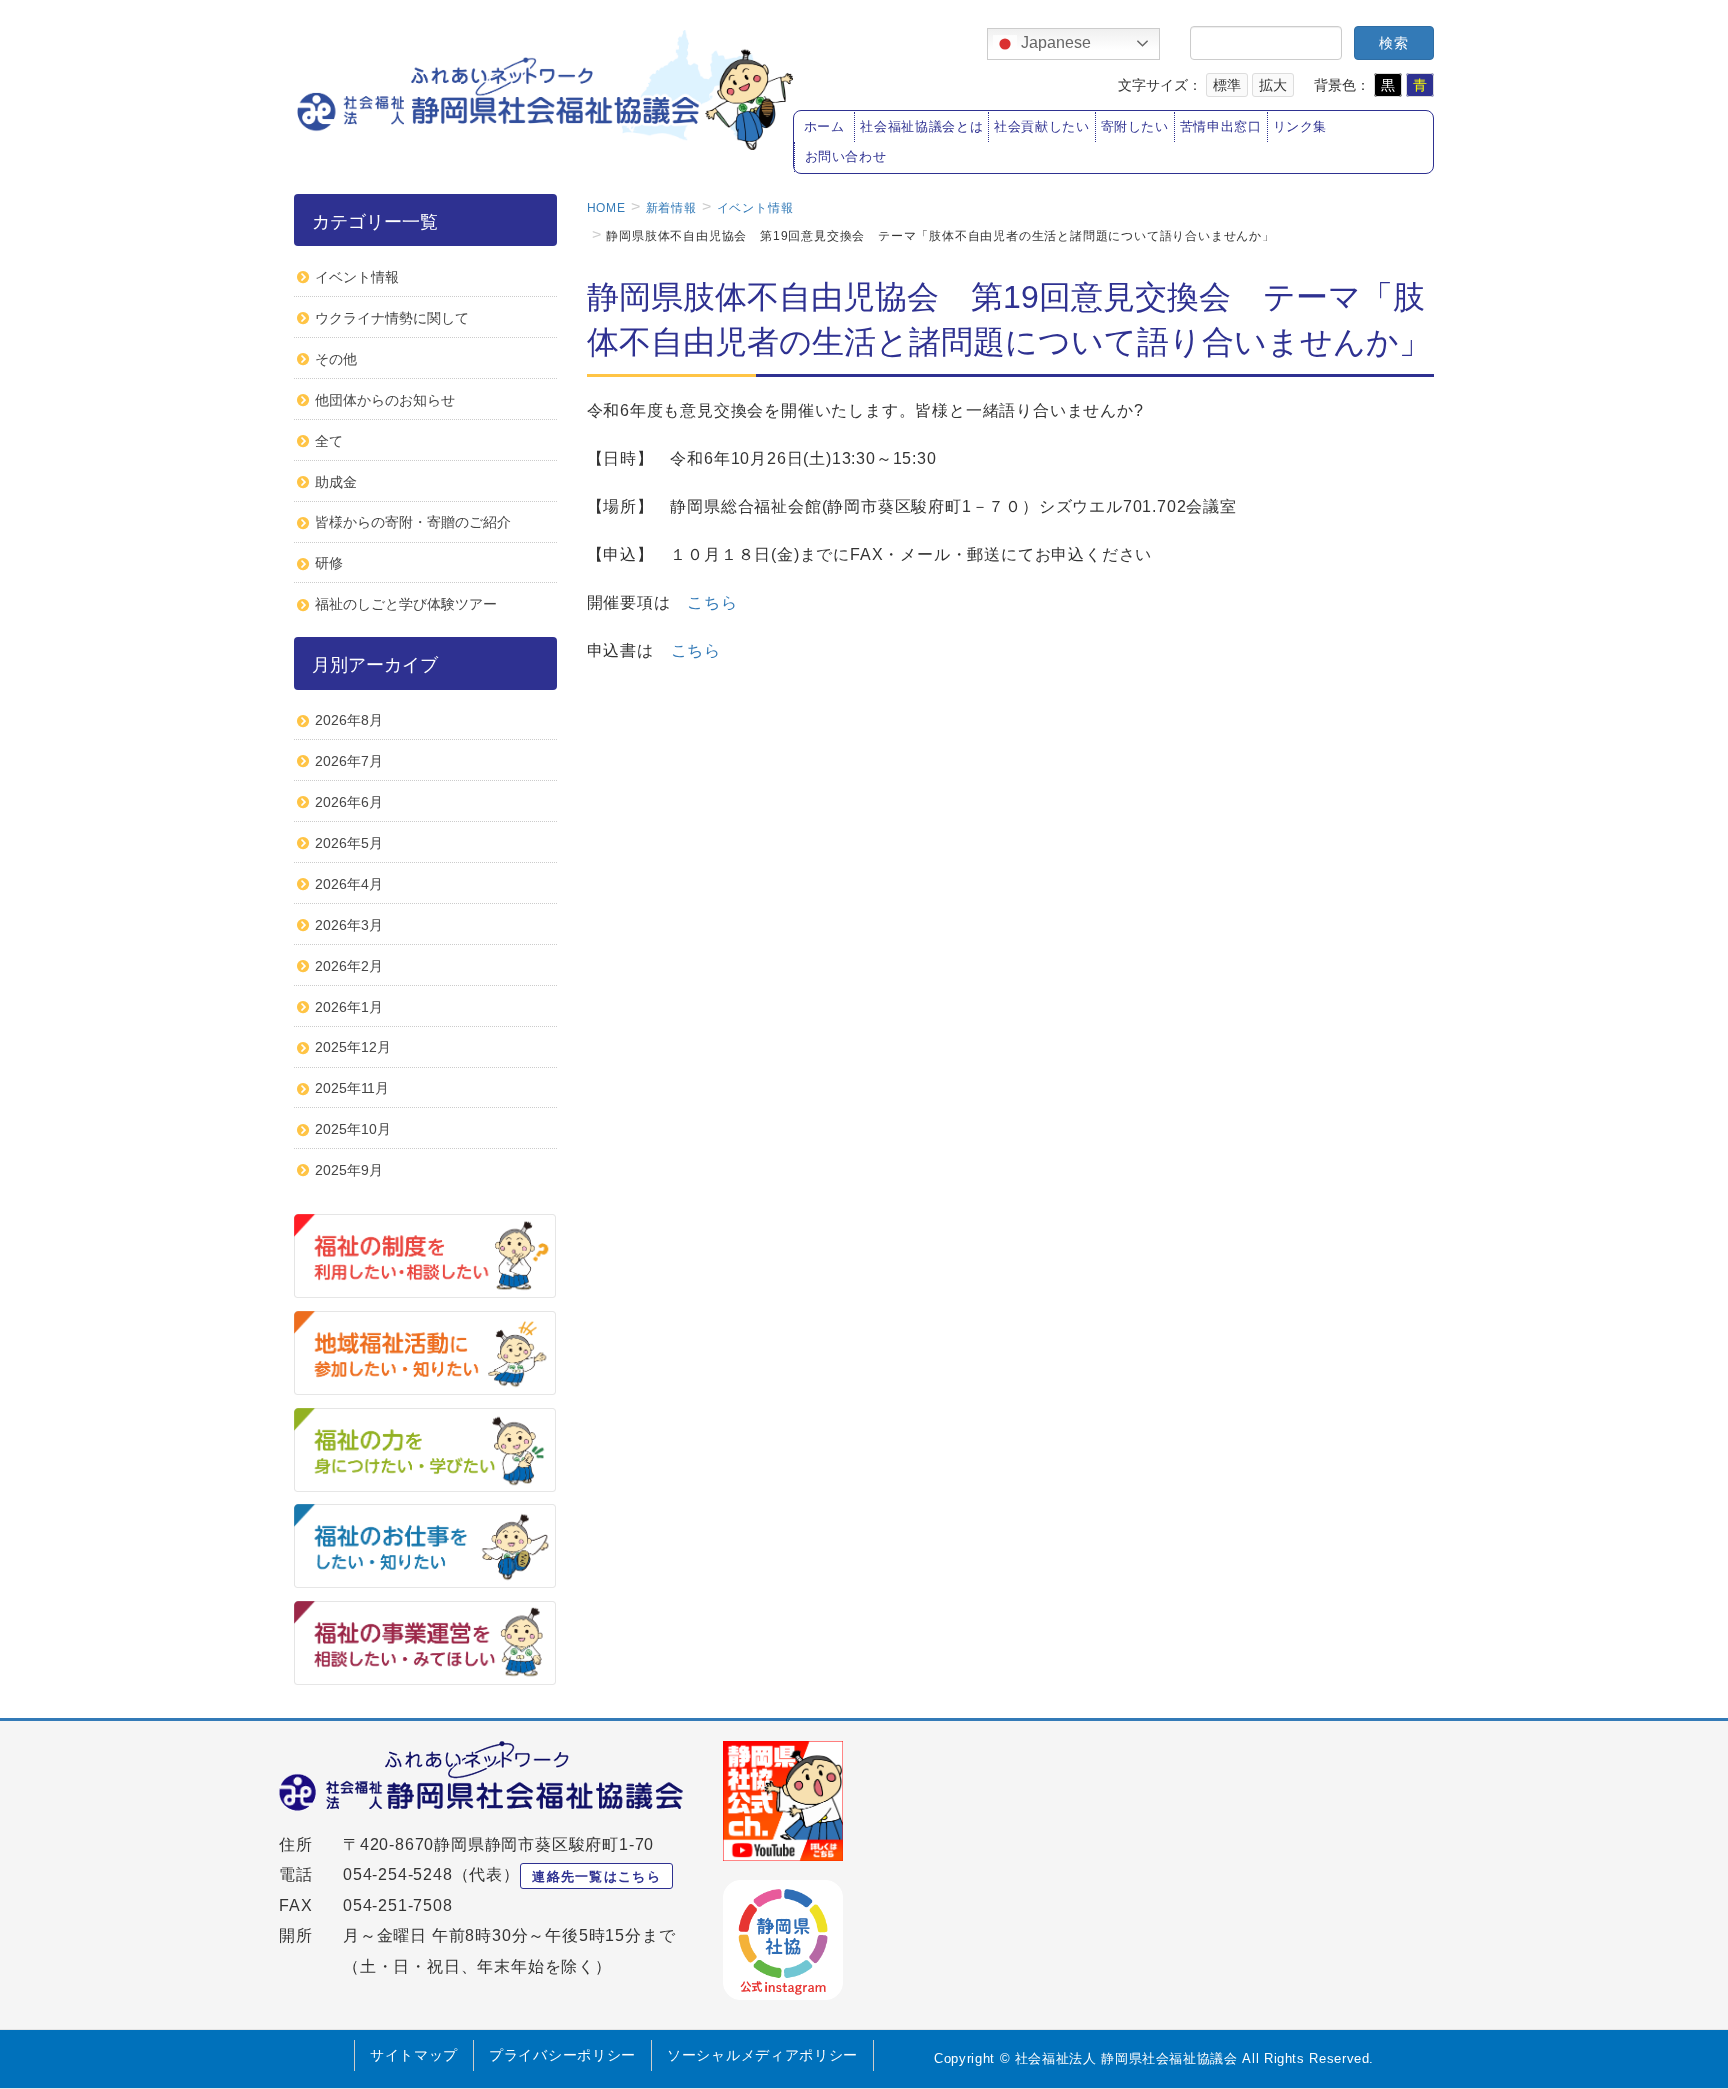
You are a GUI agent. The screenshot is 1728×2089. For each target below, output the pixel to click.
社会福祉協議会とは (921, 127)
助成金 (336, 482)
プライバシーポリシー (562, 2055)
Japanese (1054, 42)
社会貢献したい (1041, 127)
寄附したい (1135, 127)
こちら (712, 602)
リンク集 (1300, 127)
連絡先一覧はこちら (596, 1876)
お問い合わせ (846, 157)
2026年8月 (349, 720)
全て (329, 441)
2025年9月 (349, 1170)
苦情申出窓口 (1221, 127)
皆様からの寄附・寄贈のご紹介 (413, 522)
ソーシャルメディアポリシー (762, 2055)
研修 (329, 563)
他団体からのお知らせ (385, 400)
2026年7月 (349, 761)
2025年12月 (353, 1047)
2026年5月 (349, 843)
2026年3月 (349, 925)
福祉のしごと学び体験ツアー (406, 604)
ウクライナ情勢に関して (392, 318)
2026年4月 (349, 884)
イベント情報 (357, 277)
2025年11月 (352, 1088)
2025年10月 (353, 1129)
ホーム (824, 127)
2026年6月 (349, 802)
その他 (336, 359)
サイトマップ (414, 2055)
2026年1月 (349, 1007)
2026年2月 (349, 966)
